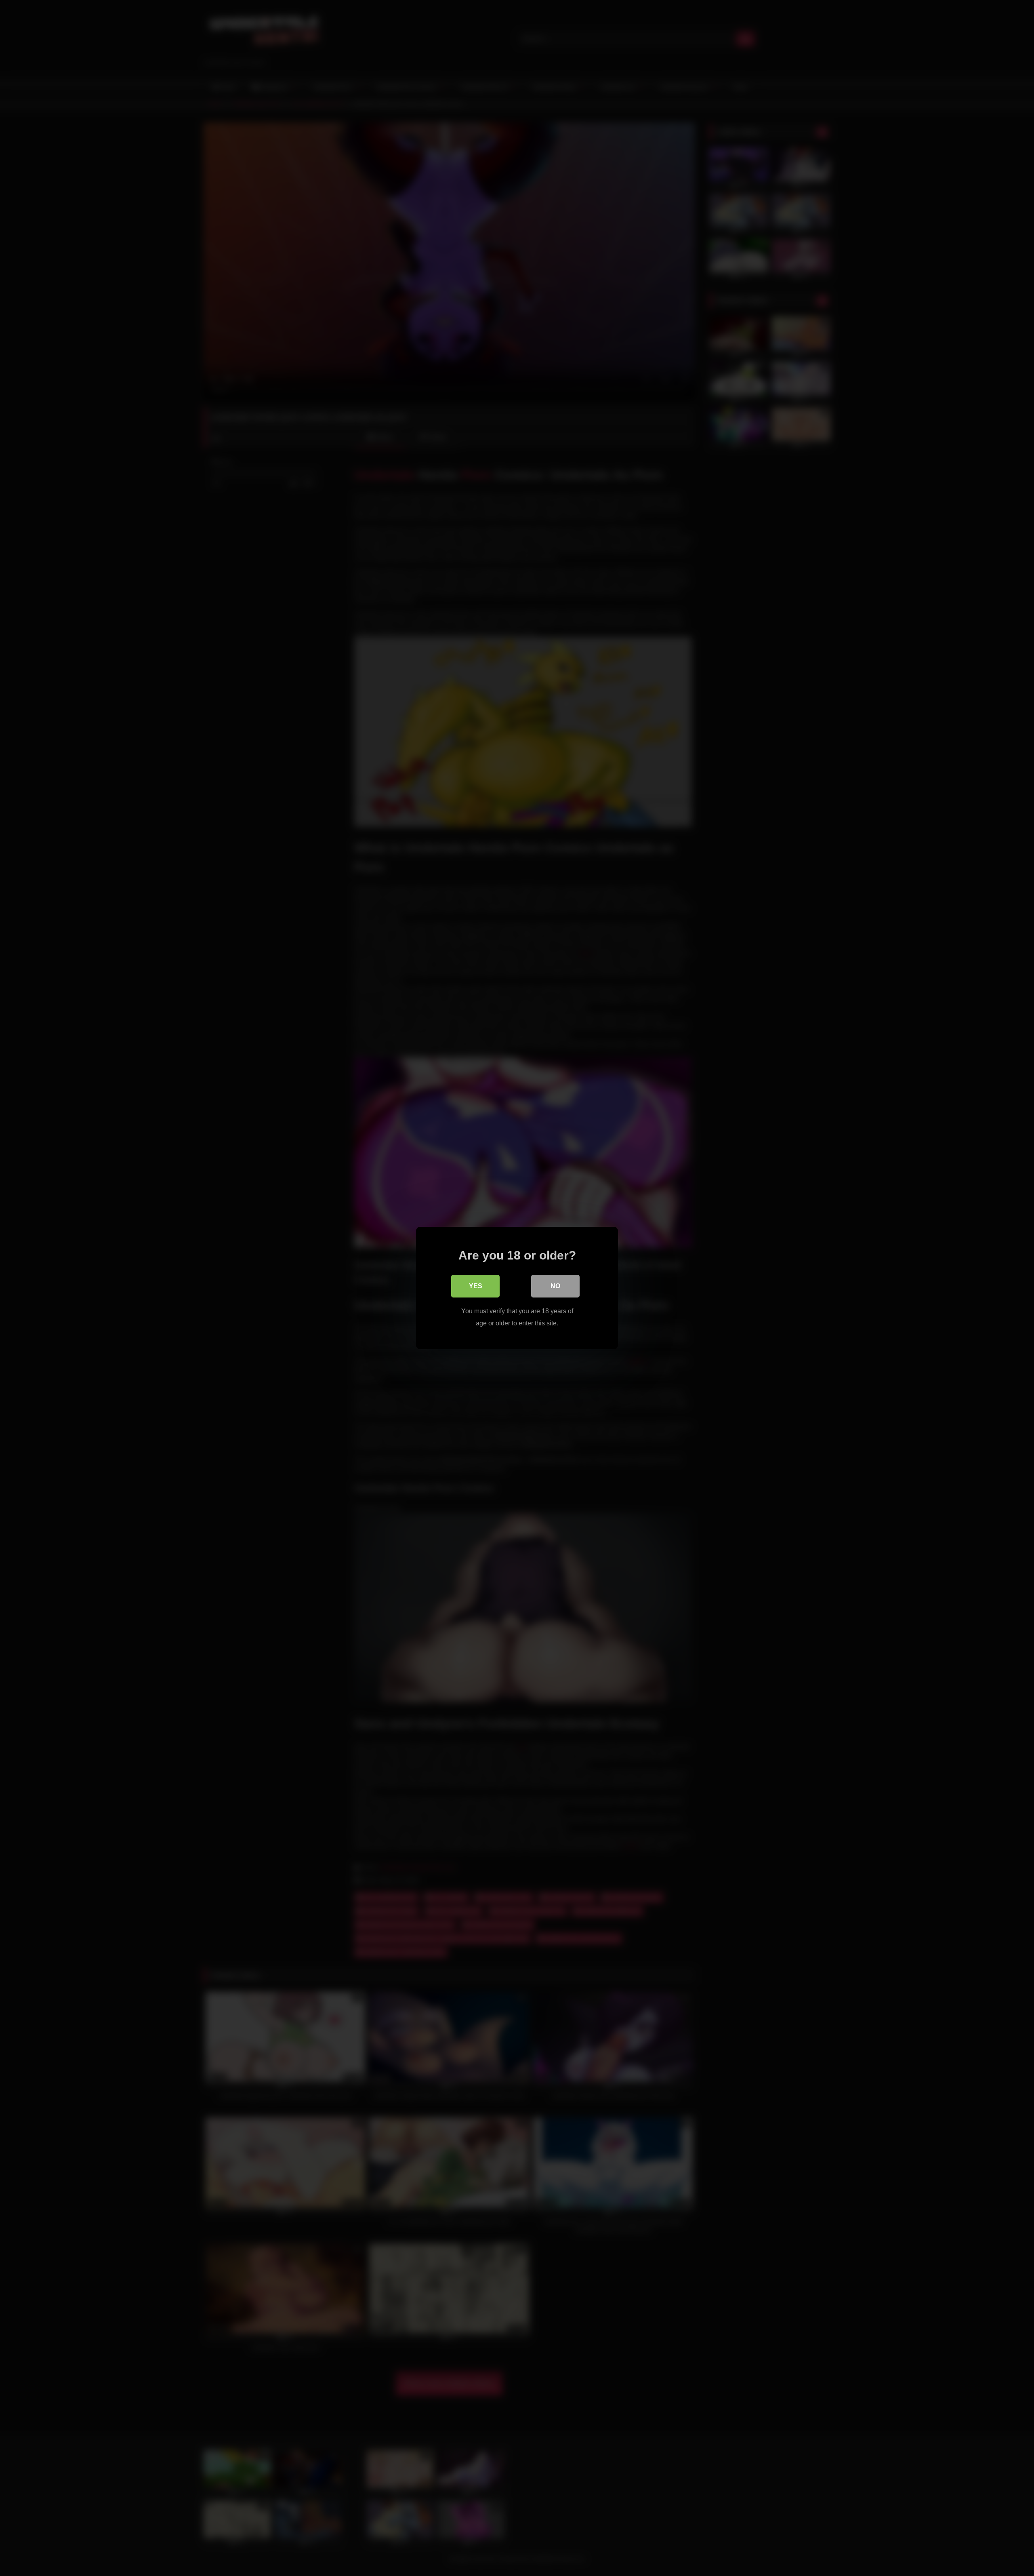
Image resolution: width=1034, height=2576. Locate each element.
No (555, 1286)
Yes (476, 1286)
